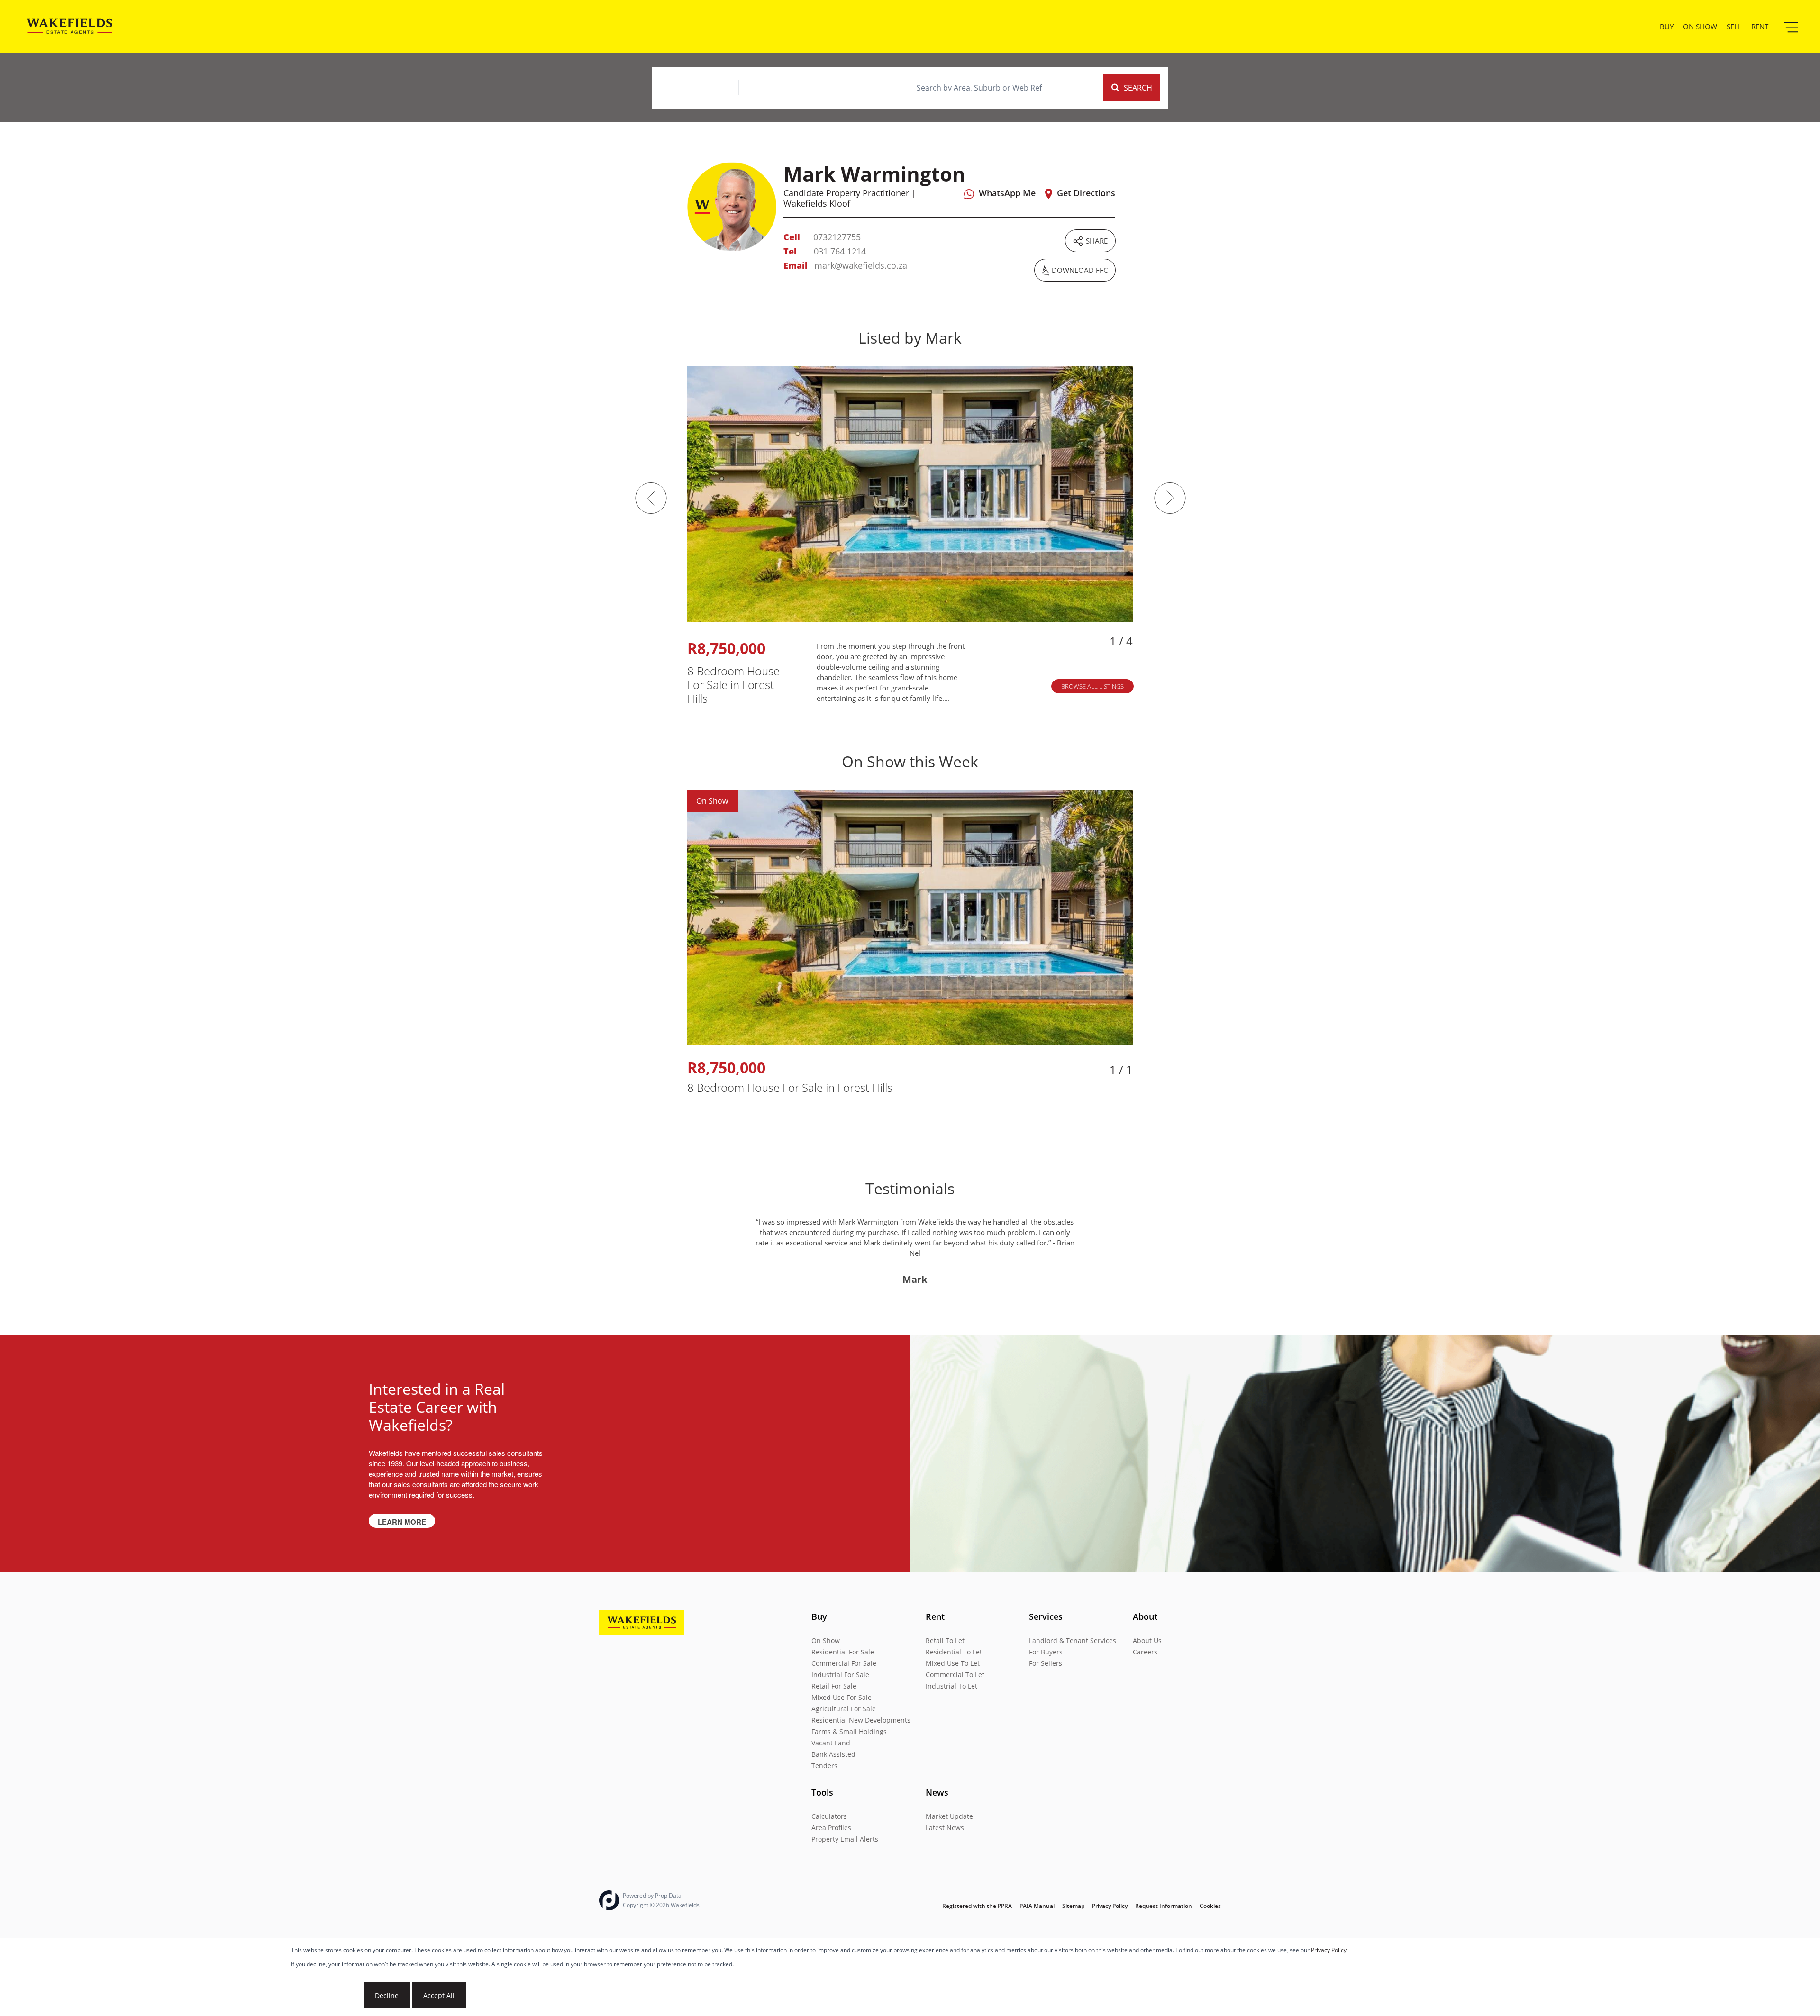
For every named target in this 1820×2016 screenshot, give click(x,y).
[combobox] (979, 88)
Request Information (1164, 1906)
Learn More (402, 1522)
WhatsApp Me (1007, 193)
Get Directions (1086, 193)
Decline (387, 1995)
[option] (910, 536)
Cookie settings (326, 1995)
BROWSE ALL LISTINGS (1092, 686)
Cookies (1210, 1906)
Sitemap (1073, 1906)
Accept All (439, 1995)
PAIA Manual (1037, 1906)
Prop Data (668, 1895)
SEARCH (1138, 88)
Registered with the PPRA (977, 1906)
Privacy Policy (1329, 1950)
